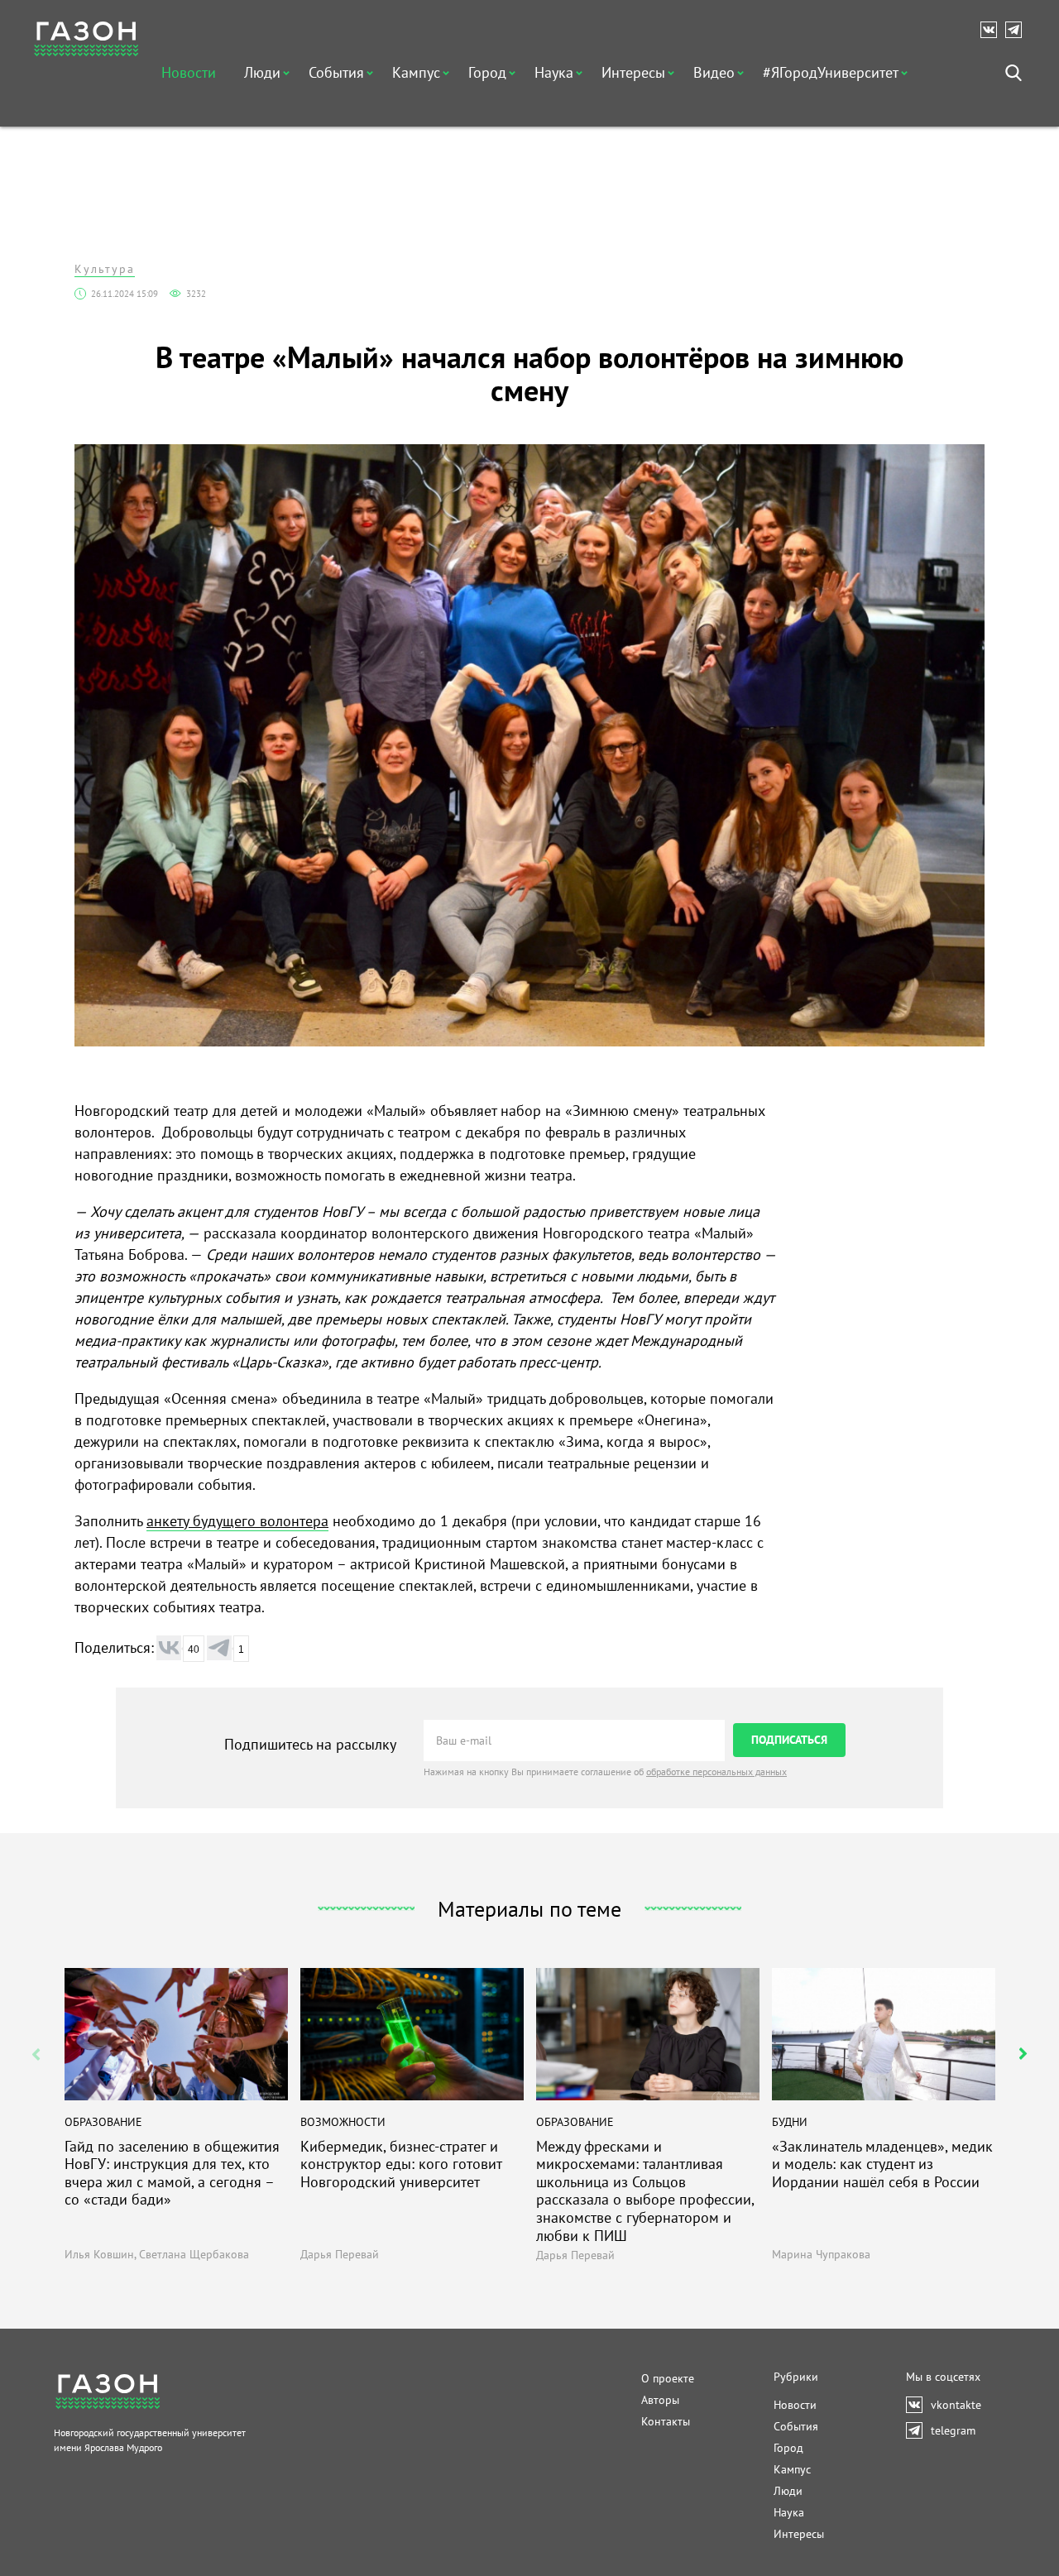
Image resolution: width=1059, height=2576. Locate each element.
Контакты (666, 2421)
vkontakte (993, 30)
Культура (105, 269)
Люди (262, 72)
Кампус (416, 72)
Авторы (660, 2400)
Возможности (343, 2122)
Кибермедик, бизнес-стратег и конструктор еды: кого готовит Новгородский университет (401, 2164)
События (336, 72)
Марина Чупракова (821, 2254)
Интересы (633, 72)
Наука (554, 72)
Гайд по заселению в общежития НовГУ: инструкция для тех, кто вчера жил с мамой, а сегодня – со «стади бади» (172, 2173)
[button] (1023, 2054)
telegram (1018, 30)
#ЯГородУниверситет (831, 72)
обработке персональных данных (716, 1772)
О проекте (668, 2378)
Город (487, 72)
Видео (714, 72)
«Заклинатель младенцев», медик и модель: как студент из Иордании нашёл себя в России (882, 2164)
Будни (790, 2122)
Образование (103, 2122)
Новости (189, 72)
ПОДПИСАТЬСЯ (789, 1740)
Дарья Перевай (340, 2254)
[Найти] (1013, 73)
